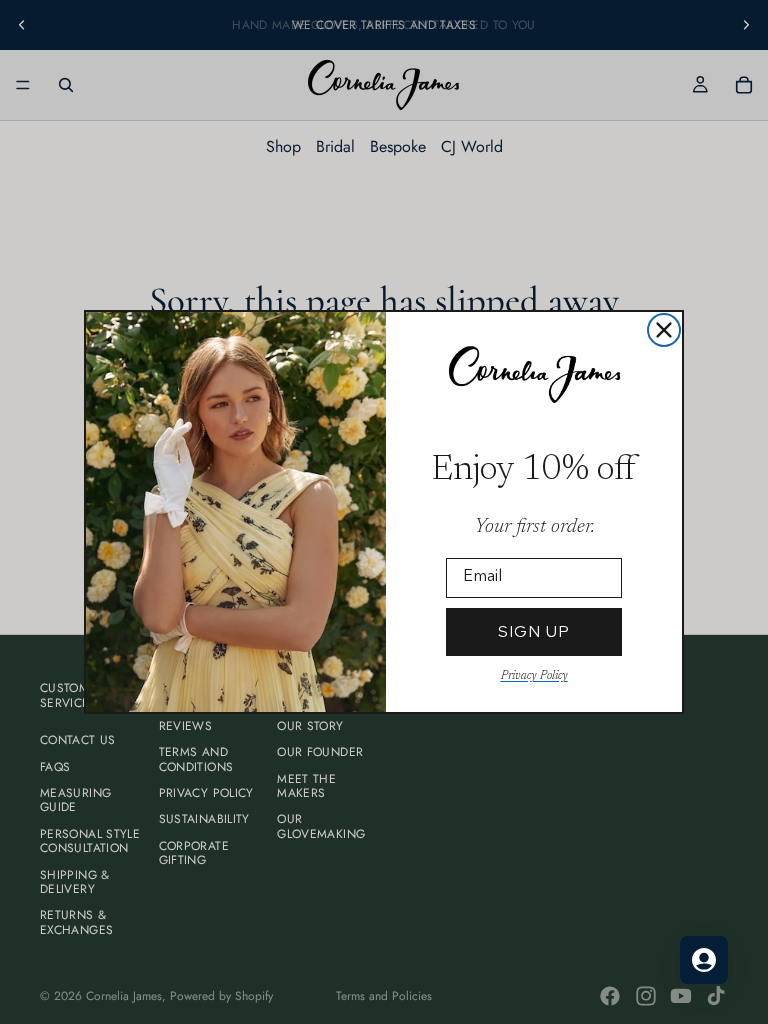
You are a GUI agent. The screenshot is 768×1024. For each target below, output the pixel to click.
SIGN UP (534, 631)
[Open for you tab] (704, 960)
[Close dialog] (664, 330)
